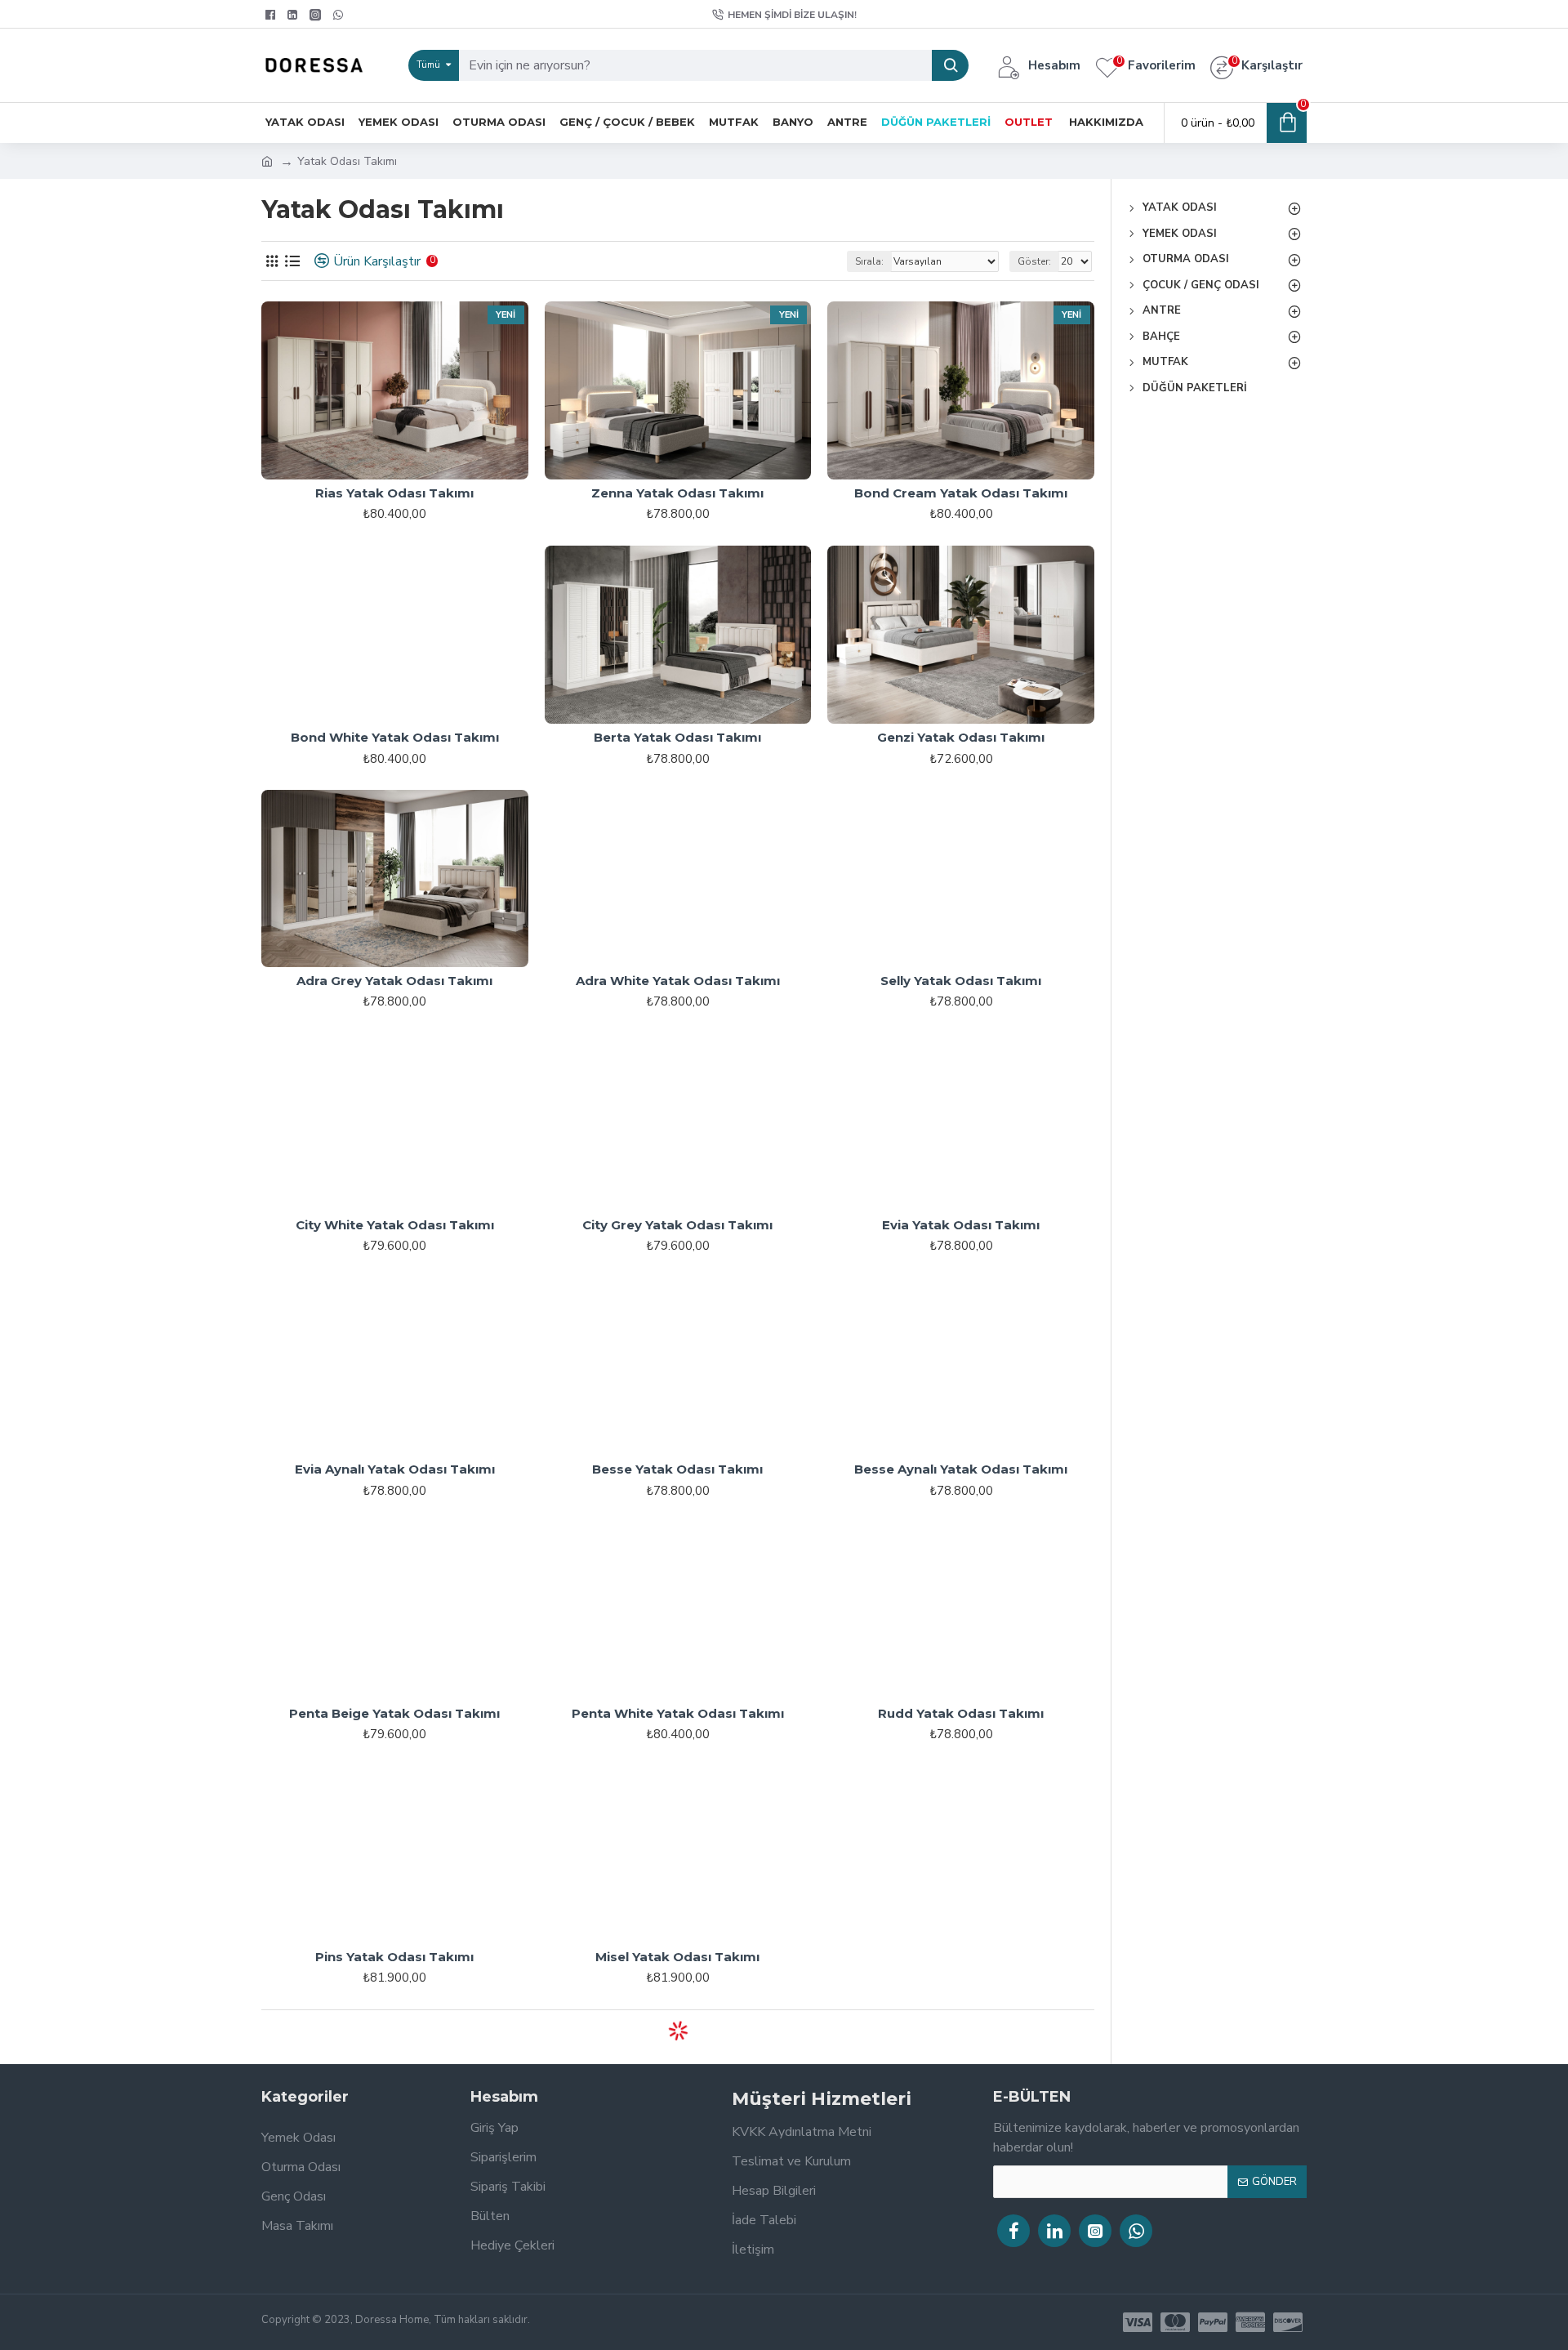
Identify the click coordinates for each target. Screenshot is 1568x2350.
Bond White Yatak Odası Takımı (395, 737)
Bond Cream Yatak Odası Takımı (961, 493)
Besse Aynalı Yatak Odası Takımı (961, 1469)
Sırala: (869, 261)
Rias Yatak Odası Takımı (394, 493)
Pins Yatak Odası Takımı (394, 1957)
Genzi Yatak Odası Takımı (961, 737)
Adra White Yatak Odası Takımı (678, 981)
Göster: (1034, 261)
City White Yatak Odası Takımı (395, 1225)
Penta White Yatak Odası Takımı (678, 1713)
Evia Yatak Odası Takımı (961, 1225)
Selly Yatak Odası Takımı (961, 981)
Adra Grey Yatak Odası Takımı (394, 981)
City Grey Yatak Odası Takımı (677, 1225)
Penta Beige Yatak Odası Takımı (394, 1713)
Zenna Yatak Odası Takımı (677, 493)
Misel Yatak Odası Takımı (677, 1957)
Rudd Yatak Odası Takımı (961, 1713)
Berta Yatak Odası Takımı (677, 737)
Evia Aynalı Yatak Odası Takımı (395, 1469)
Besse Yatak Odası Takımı (677, 1469)
